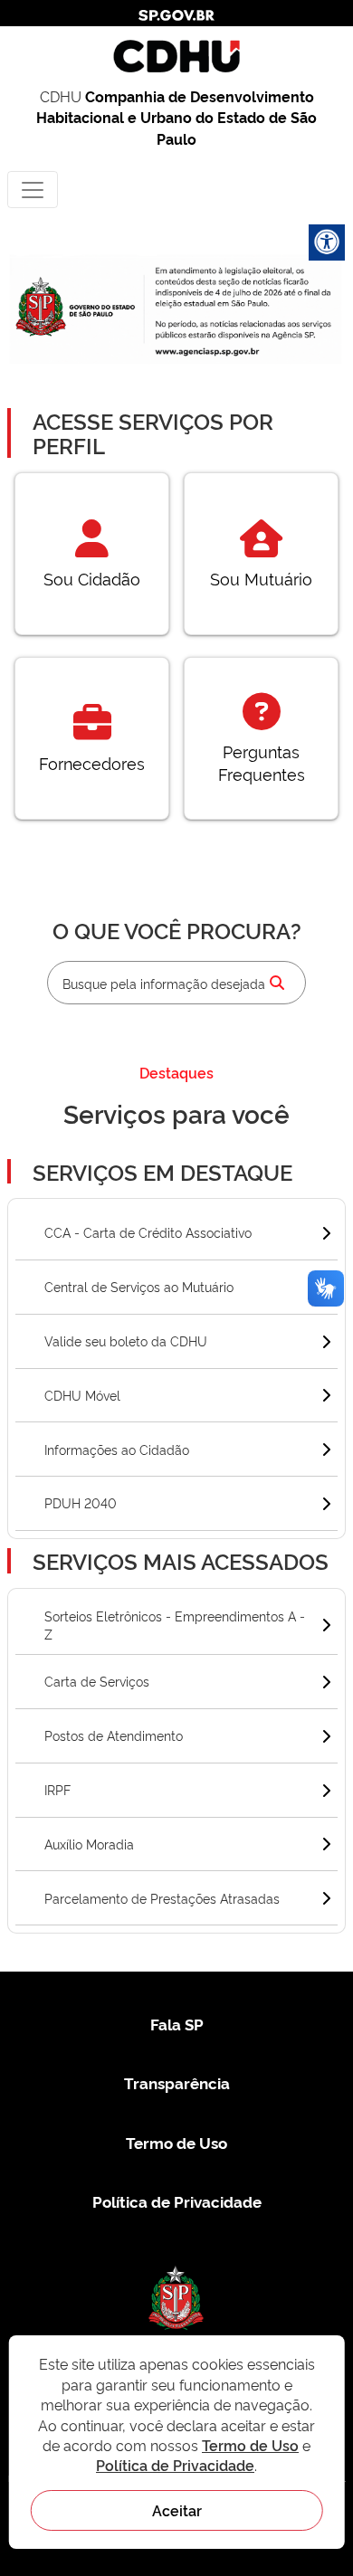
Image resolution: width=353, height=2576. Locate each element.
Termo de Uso (176, 2142)
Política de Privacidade (177, 2201)
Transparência (177, 2082)
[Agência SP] (209, 351)
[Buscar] (277, 983)
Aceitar (177, 2510)
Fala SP (177, 2024)
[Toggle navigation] (33, 190)
